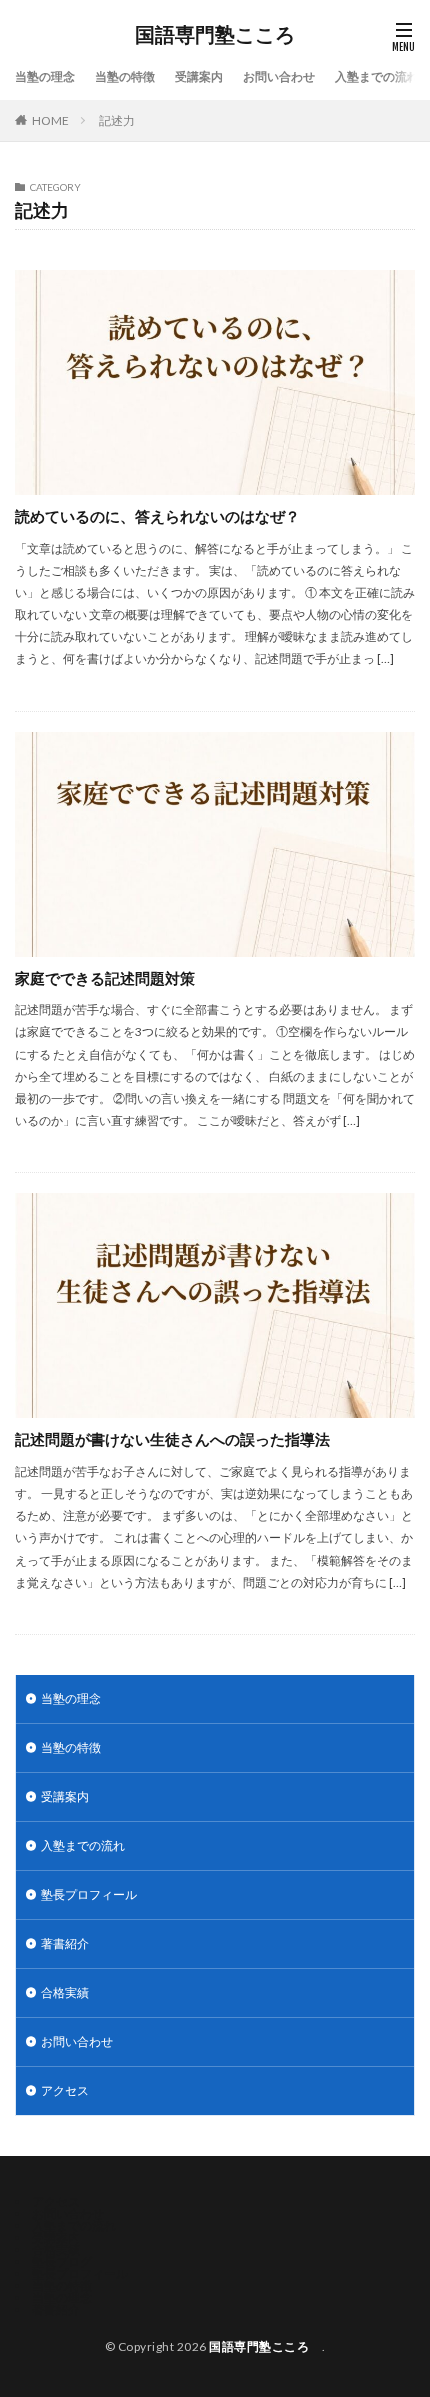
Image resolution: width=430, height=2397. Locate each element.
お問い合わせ (279, 76)
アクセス (65, 2090)
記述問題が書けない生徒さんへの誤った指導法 (172, 1439)
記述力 (117, 120)
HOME (50, 120)
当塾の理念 (45, 76)
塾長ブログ (62, 2261)
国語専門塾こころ (220, 35)
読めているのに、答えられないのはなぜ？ (157, 516)
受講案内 (199, 76)
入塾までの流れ (377, 76)
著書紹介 (65, 1943)
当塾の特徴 (125, 76)
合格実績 (65, 1992)
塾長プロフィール (89, 1894)
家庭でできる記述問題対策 (105, 978)
